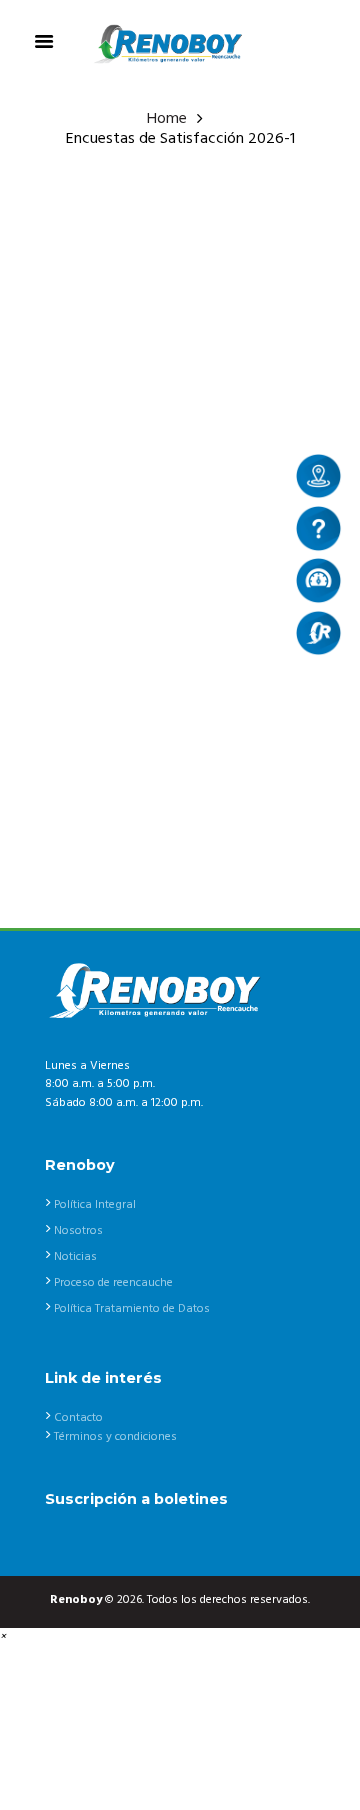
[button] (3, 1637)
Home (167, 119)
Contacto (78, 1418)
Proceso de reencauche (113, 1283)
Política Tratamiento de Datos (132, 1309)
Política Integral (95, 1205)
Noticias (75, 1257)
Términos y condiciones (115, 1437)
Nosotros (78, 1231)
